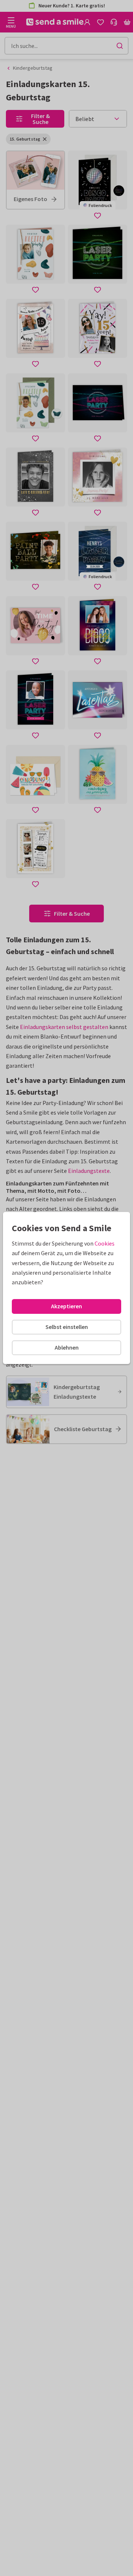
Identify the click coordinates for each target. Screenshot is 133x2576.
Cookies (105, 1243)
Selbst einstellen (67, 1327)
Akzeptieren (66, 1306)
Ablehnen (67, 1347)
